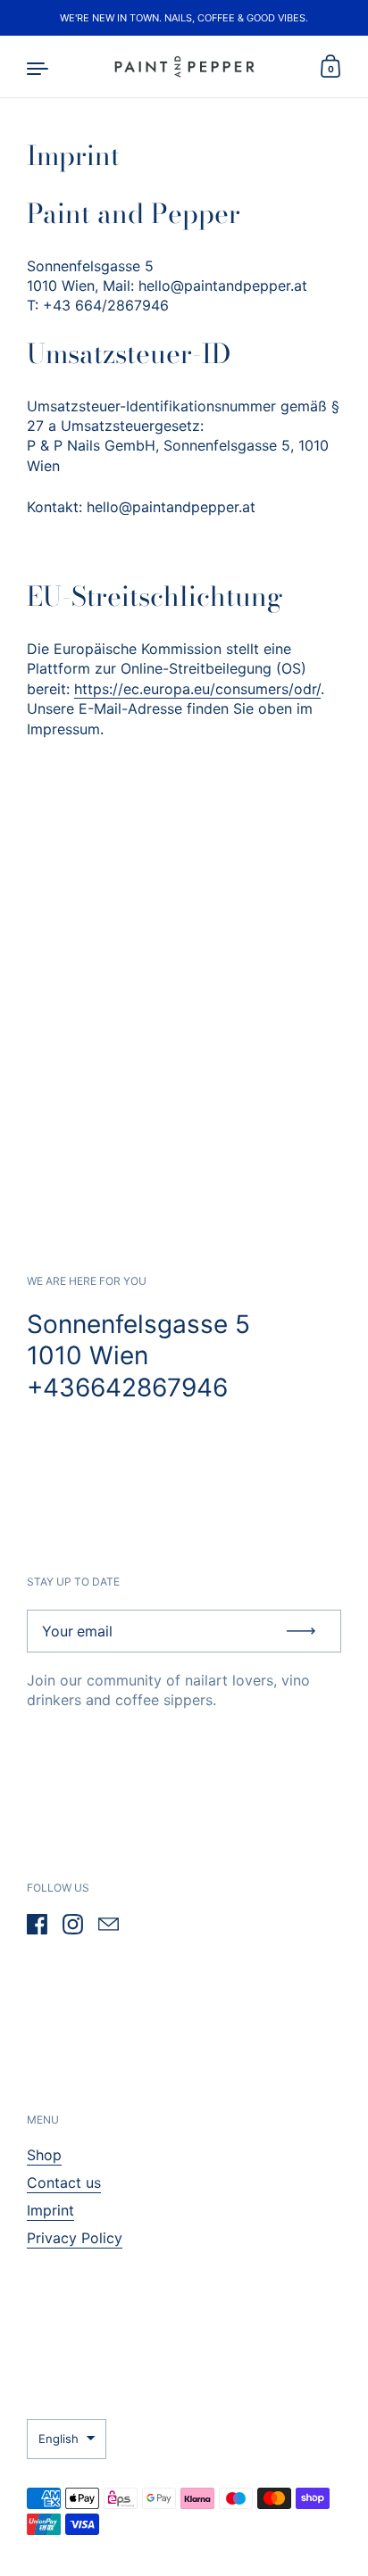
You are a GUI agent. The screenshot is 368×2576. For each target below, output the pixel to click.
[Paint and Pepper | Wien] (184, 67)
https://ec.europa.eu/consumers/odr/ (197, 689)
